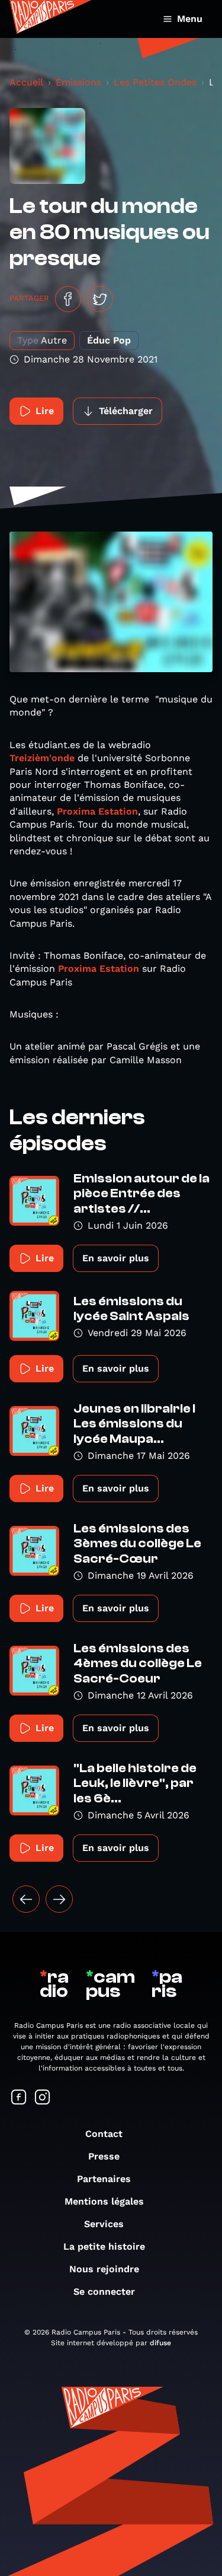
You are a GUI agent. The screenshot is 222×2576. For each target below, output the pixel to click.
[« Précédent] (26, 1899)
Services (104, 2224)
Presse (104, 2156)
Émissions (78, 82)
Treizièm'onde (44, 758)
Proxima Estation (97, 811)
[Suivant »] (59, 1899)
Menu (190, 19)
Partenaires (104, 2179)
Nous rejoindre (104, 2269)
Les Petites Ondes (155, 82)
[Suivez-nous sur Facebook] (19, 2098)
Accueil (26, 82)
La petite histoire (104, 2246)
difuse (160, 2343)
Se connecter (104, 2292)
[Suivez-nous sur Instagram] (43, 2098)
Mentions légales (104, 2201)
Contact (104, 2134)
